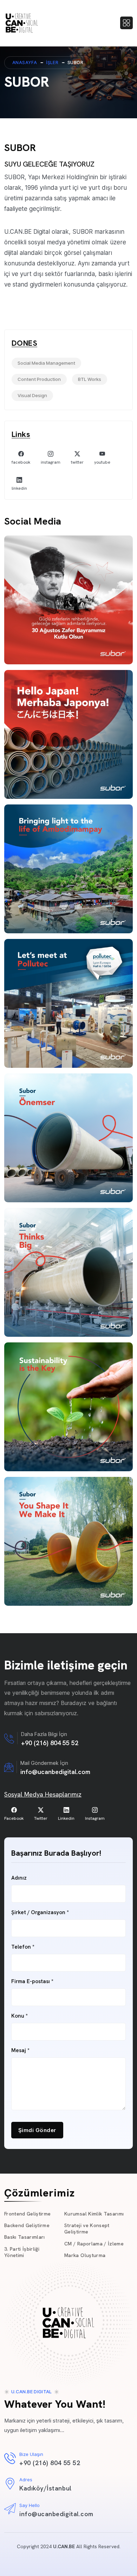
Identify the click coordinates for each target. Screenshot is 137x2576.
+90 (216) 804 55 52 (50, 1743)
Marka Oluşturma (85, 2255)
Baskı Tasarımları (25, 2237)
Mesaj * (20, 2051)
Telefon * (23, 1947)
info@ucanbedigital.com (55, 1772)
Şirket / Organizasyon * (40, 1913)
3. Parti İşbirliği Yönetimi (22, 2252)
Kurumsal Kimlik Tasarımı (94, 2214)
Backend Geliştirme (27, 2225)
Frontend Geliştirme (27, 2214)
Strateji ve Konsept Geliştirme (87, 2229)
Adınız (19, 1878)
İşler (52, 62)
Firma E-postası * (32, 1982)
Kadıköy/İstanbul (45, 2488)
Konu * (19, 2016)
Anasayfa (25, 62)
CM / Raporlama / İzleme (94, 2244)
